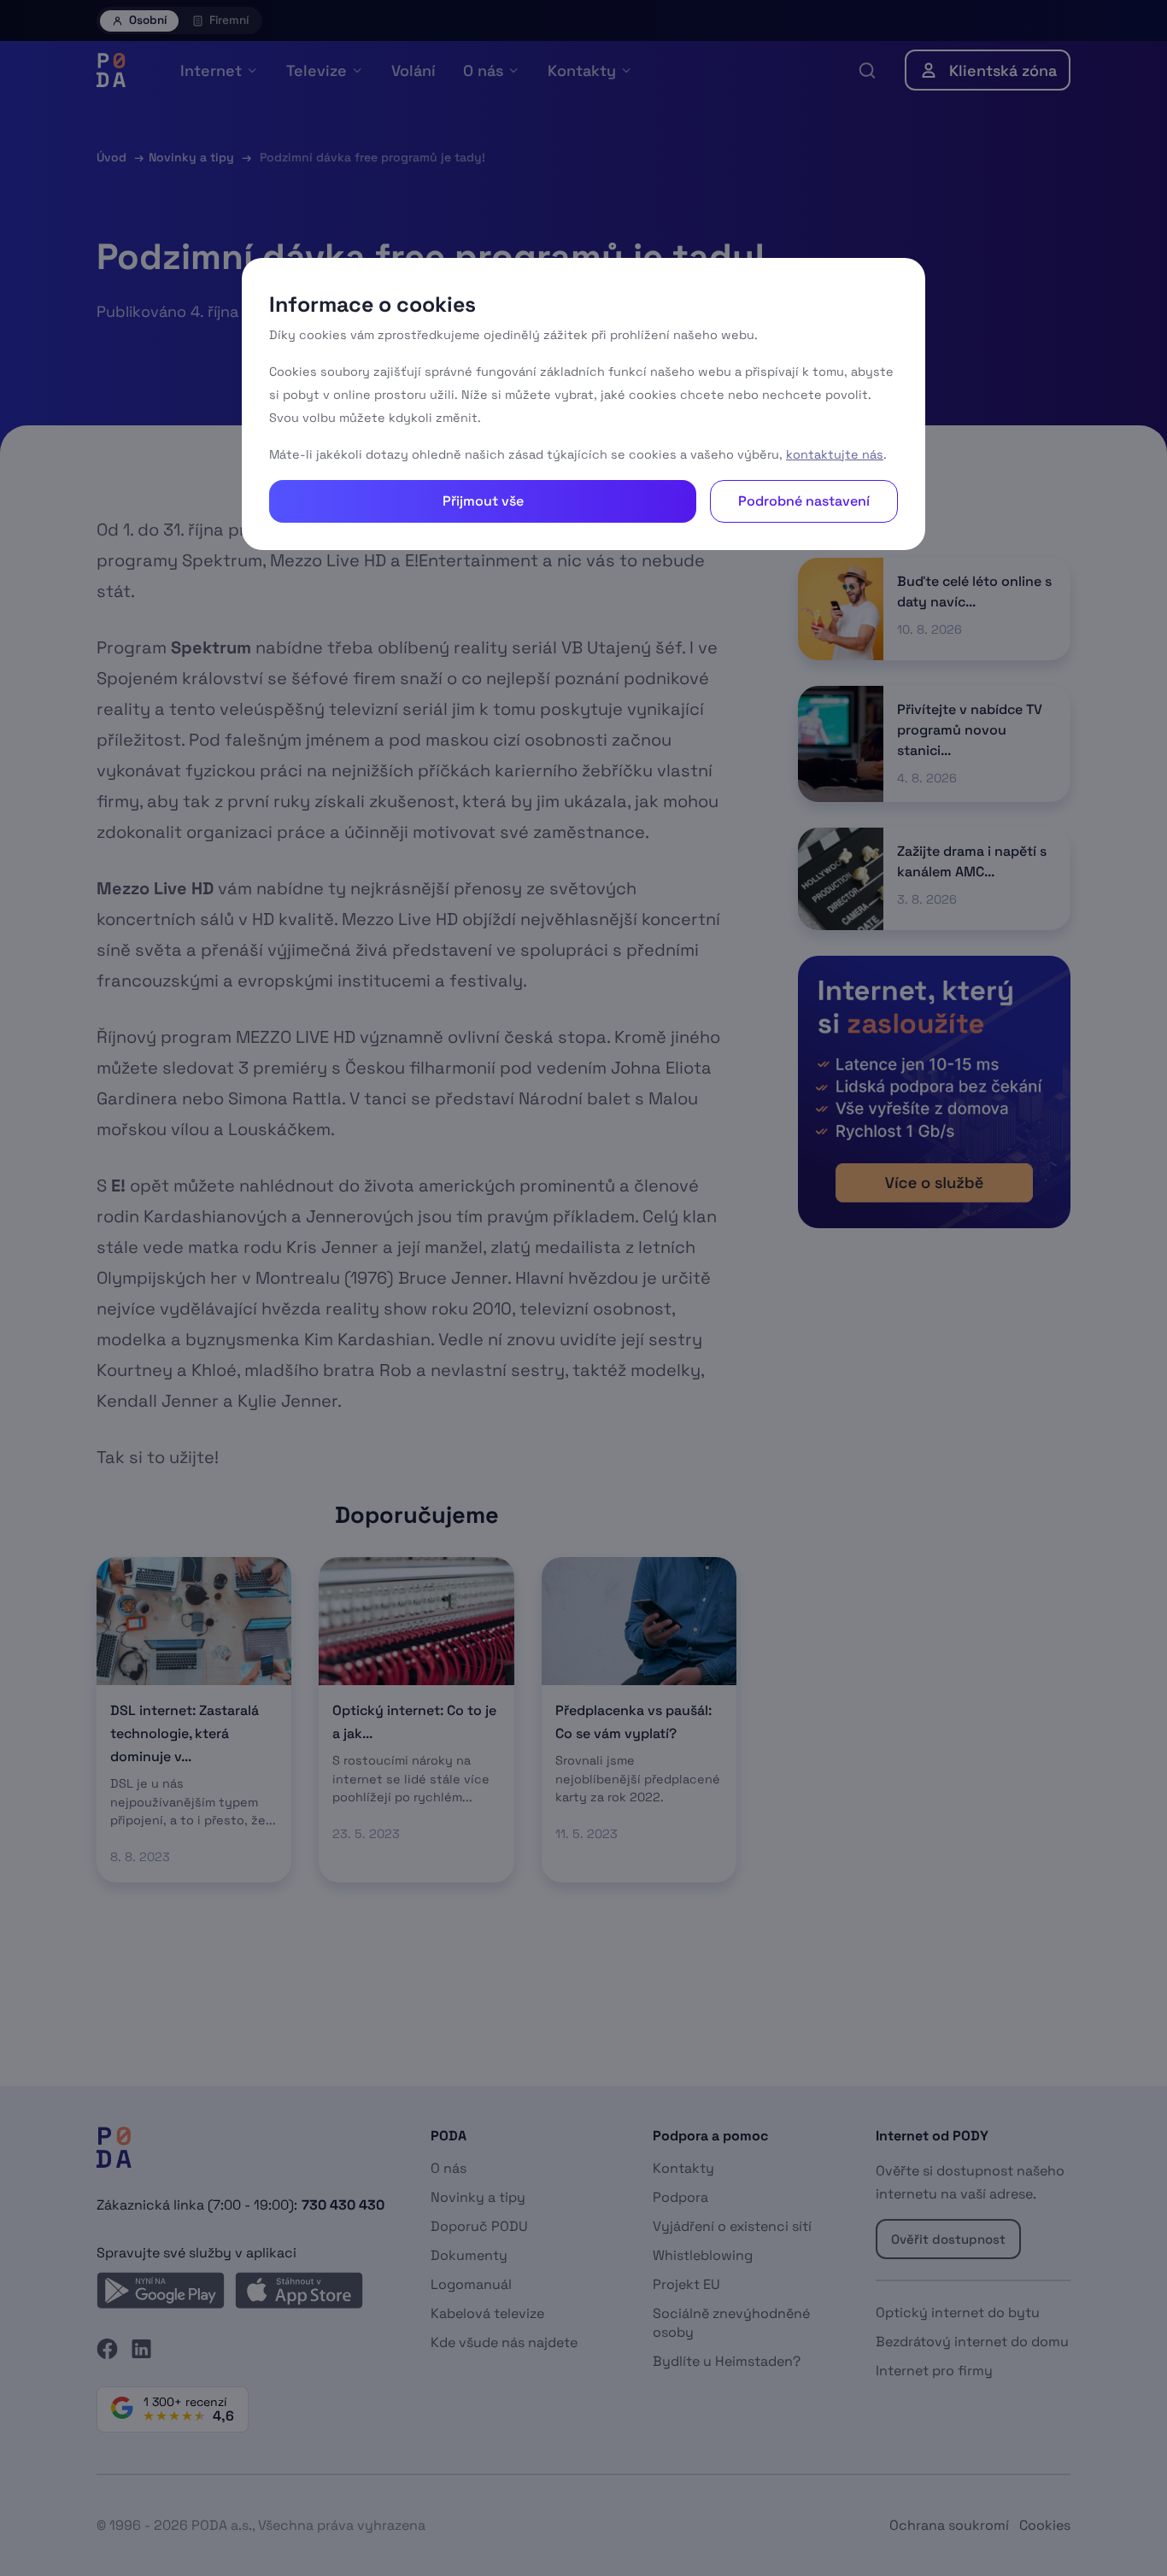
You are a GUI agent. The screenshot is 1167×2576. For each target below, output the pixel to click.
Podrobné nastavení (804, 501)
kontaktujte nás (835, 454)
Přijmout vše (483, 501)
